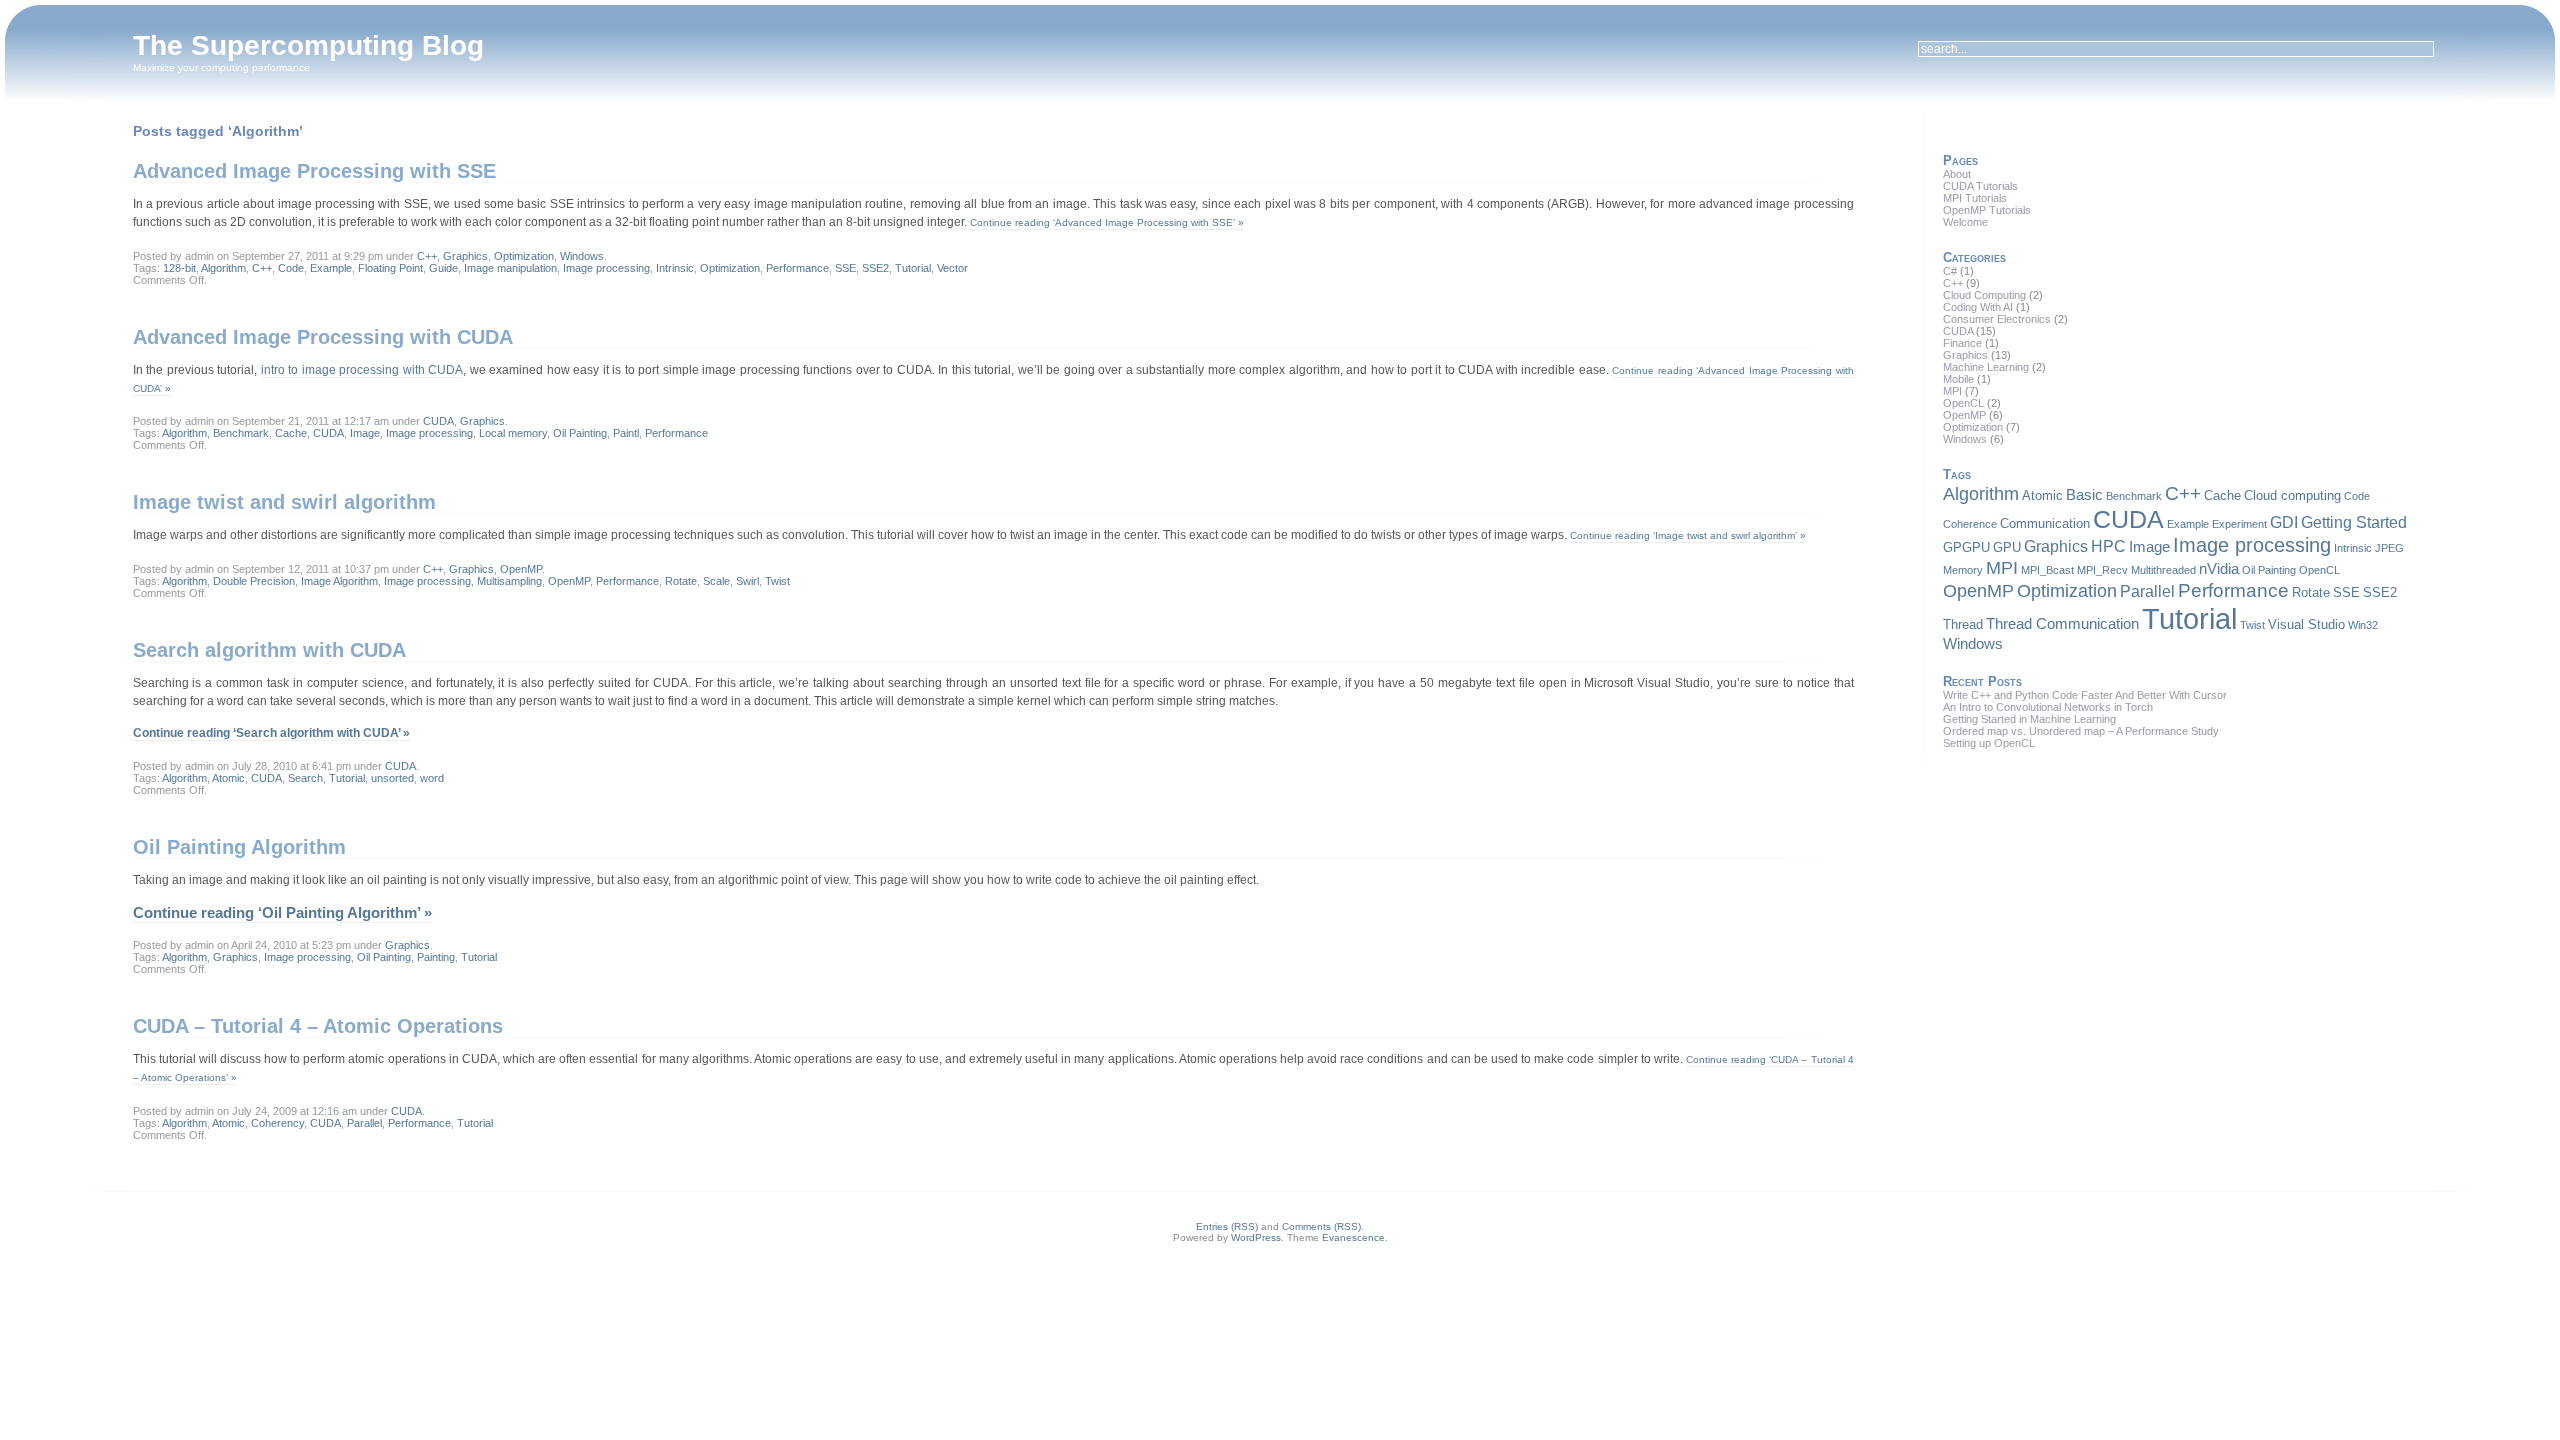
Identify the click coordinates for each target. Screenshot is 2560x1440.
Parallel (364, 1123)
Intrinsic (675, 268)
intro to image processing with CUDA (362, 370)
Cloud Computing (1984, 295)
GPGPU (1966, 547)
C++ (427, 256)
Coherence (1970, 524)
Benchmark (241, 433)
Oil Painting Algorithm (239, 847)
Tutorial (913, 268)
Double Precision (254, 581)
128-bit (179, 268)
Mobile (1958, 379)
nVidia (2219, 569)
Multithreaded (2163, 570)
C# (1950, 271)
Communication (2045, 523)
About (1957, 174)
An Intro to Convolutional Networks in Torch (2048, 707)
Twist (777, 581)
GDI (2284, 522)
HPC (2108, 546)
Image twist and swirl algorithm (284, 502)
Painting (436, 957)
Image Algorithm (339, 581)
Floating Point (390, 268)
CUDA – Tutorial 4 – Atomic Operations (318, 1026)
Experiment (2239, 524)
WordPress (1256, 1237)
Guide (443, 268)
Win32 (2363, 625)
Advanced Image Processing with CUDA (323, 337)
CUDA (438, 421)
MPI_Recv (2102, 570)
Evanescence (1353, 1237)
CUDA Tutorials (1980, 186)
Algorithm (223, 268)
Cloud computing (2292, 495)
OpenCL (1963, 403)
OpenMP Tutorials (1987, 210)
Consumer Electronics (1997, 319)
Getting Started (2354, 522)
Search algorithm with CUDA (269, 650)
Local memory (513, 433)
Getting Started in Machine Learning (2029, 719)
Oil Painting (580, 433)
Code (291, 268)
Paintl (626, 433)
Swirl (747, 581)
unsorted (392, 778)
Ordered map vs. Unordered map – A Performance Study (2081, 731)
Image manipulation (510, 268)
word (432, 778)
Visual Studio (2306, 624)
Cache (291, 433)
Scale (716, 581)
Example (331, 268)
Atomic (228, 778)
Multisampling (509, 581)
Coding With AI (1978, 307)
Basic (2084, 495)
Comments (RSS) (1321, 1226)
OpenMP (521, 569)
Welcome (1965, 222)
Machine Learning (1986, 367)
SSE (845, 268)
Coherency (277, 1123)
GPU (2007, 547)
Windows (582, 256)
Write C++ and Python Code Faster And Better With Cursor (2085, 695)
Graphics (465, 256)
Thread (1963, 624)
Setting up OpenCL (1989, 743)
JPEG (2389, 548)
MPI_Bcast (2047, 570)
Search (305, 778)
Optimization (524, 256)
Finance (1962, 343)
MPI (1952, 391)
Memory (1963, 570)
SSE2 (875, 268)
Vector (952, 268)
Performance (797, 268)
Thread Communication (2062, 624)
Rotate (681, 581)
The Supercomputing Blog (308, 45)
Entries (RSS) (1227, 1226)
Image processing (606, 268)
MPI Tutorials (1975, 198)
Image (365, 433)
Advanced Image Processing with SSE (314, 171)
